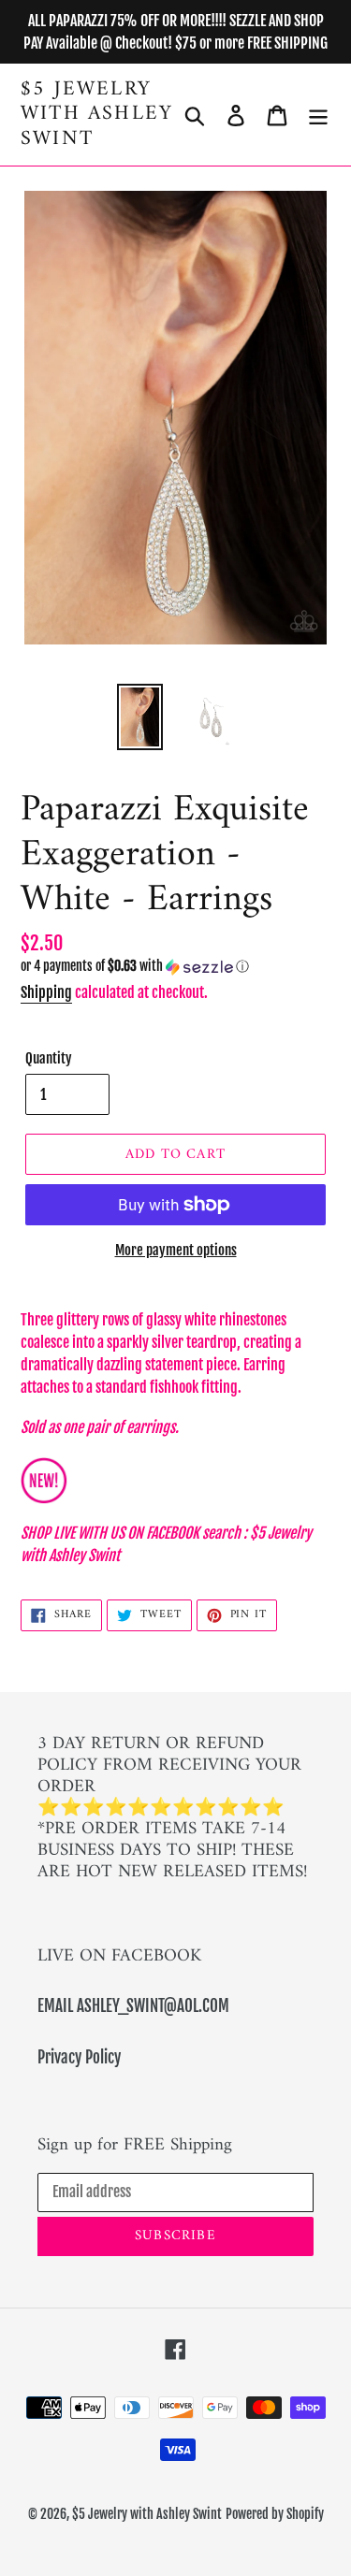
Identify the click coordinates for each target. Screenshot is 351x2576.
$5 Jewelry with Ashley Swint (97, 115)
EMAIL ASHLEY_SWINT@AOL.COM (133, 2006)
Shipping (46, 992)
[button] (175, 967)
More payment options (176, 1250)
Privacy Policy (79, 2057)
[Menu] (318, 115)
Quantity (49, 1058)
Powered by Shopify (275, 2514)
